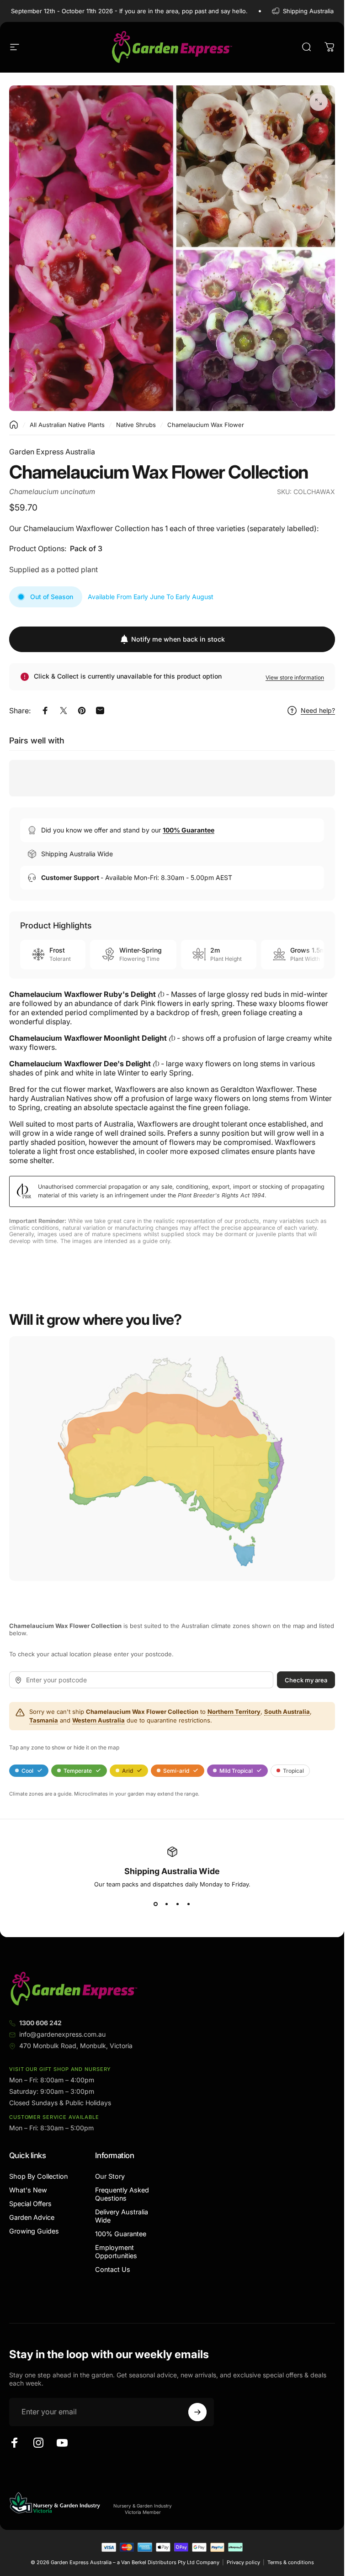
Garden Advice (32, 2217)
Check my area (306, 1680)
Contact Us (113, 2269)
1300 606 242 (40, 2023)
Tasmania (44, 1720)
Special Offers (30, 2204)
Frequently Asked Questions (122, 2194)
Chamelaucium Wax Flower (206, 425)
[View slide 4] (189, 1904)
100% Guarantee (121, 2234)
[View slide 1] (156, 1904)
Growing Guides (34, 2231)
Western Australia (98, 1720)
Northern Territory (234, 1712)
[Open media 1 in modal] (319, 102)
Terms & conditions (291, 2562)
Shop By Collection (38, 2176)
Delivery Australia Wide (122, 2216)
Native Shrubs (136, 425)
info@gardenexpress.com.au (62, 2034)
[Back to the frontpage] (14, 425)
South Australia (287, 1712)
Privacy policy (243, 2562)
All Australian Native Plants (67, 425)
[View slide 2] (167, 1904)
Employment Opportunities (116, 2252)
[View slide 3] (178, 1904)
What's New (28, 2190)
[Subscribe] (197, 2412)
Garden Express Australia (52, 452)
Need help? (318, 710)
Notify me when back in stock (178, 639)
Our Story (110, 2176)
